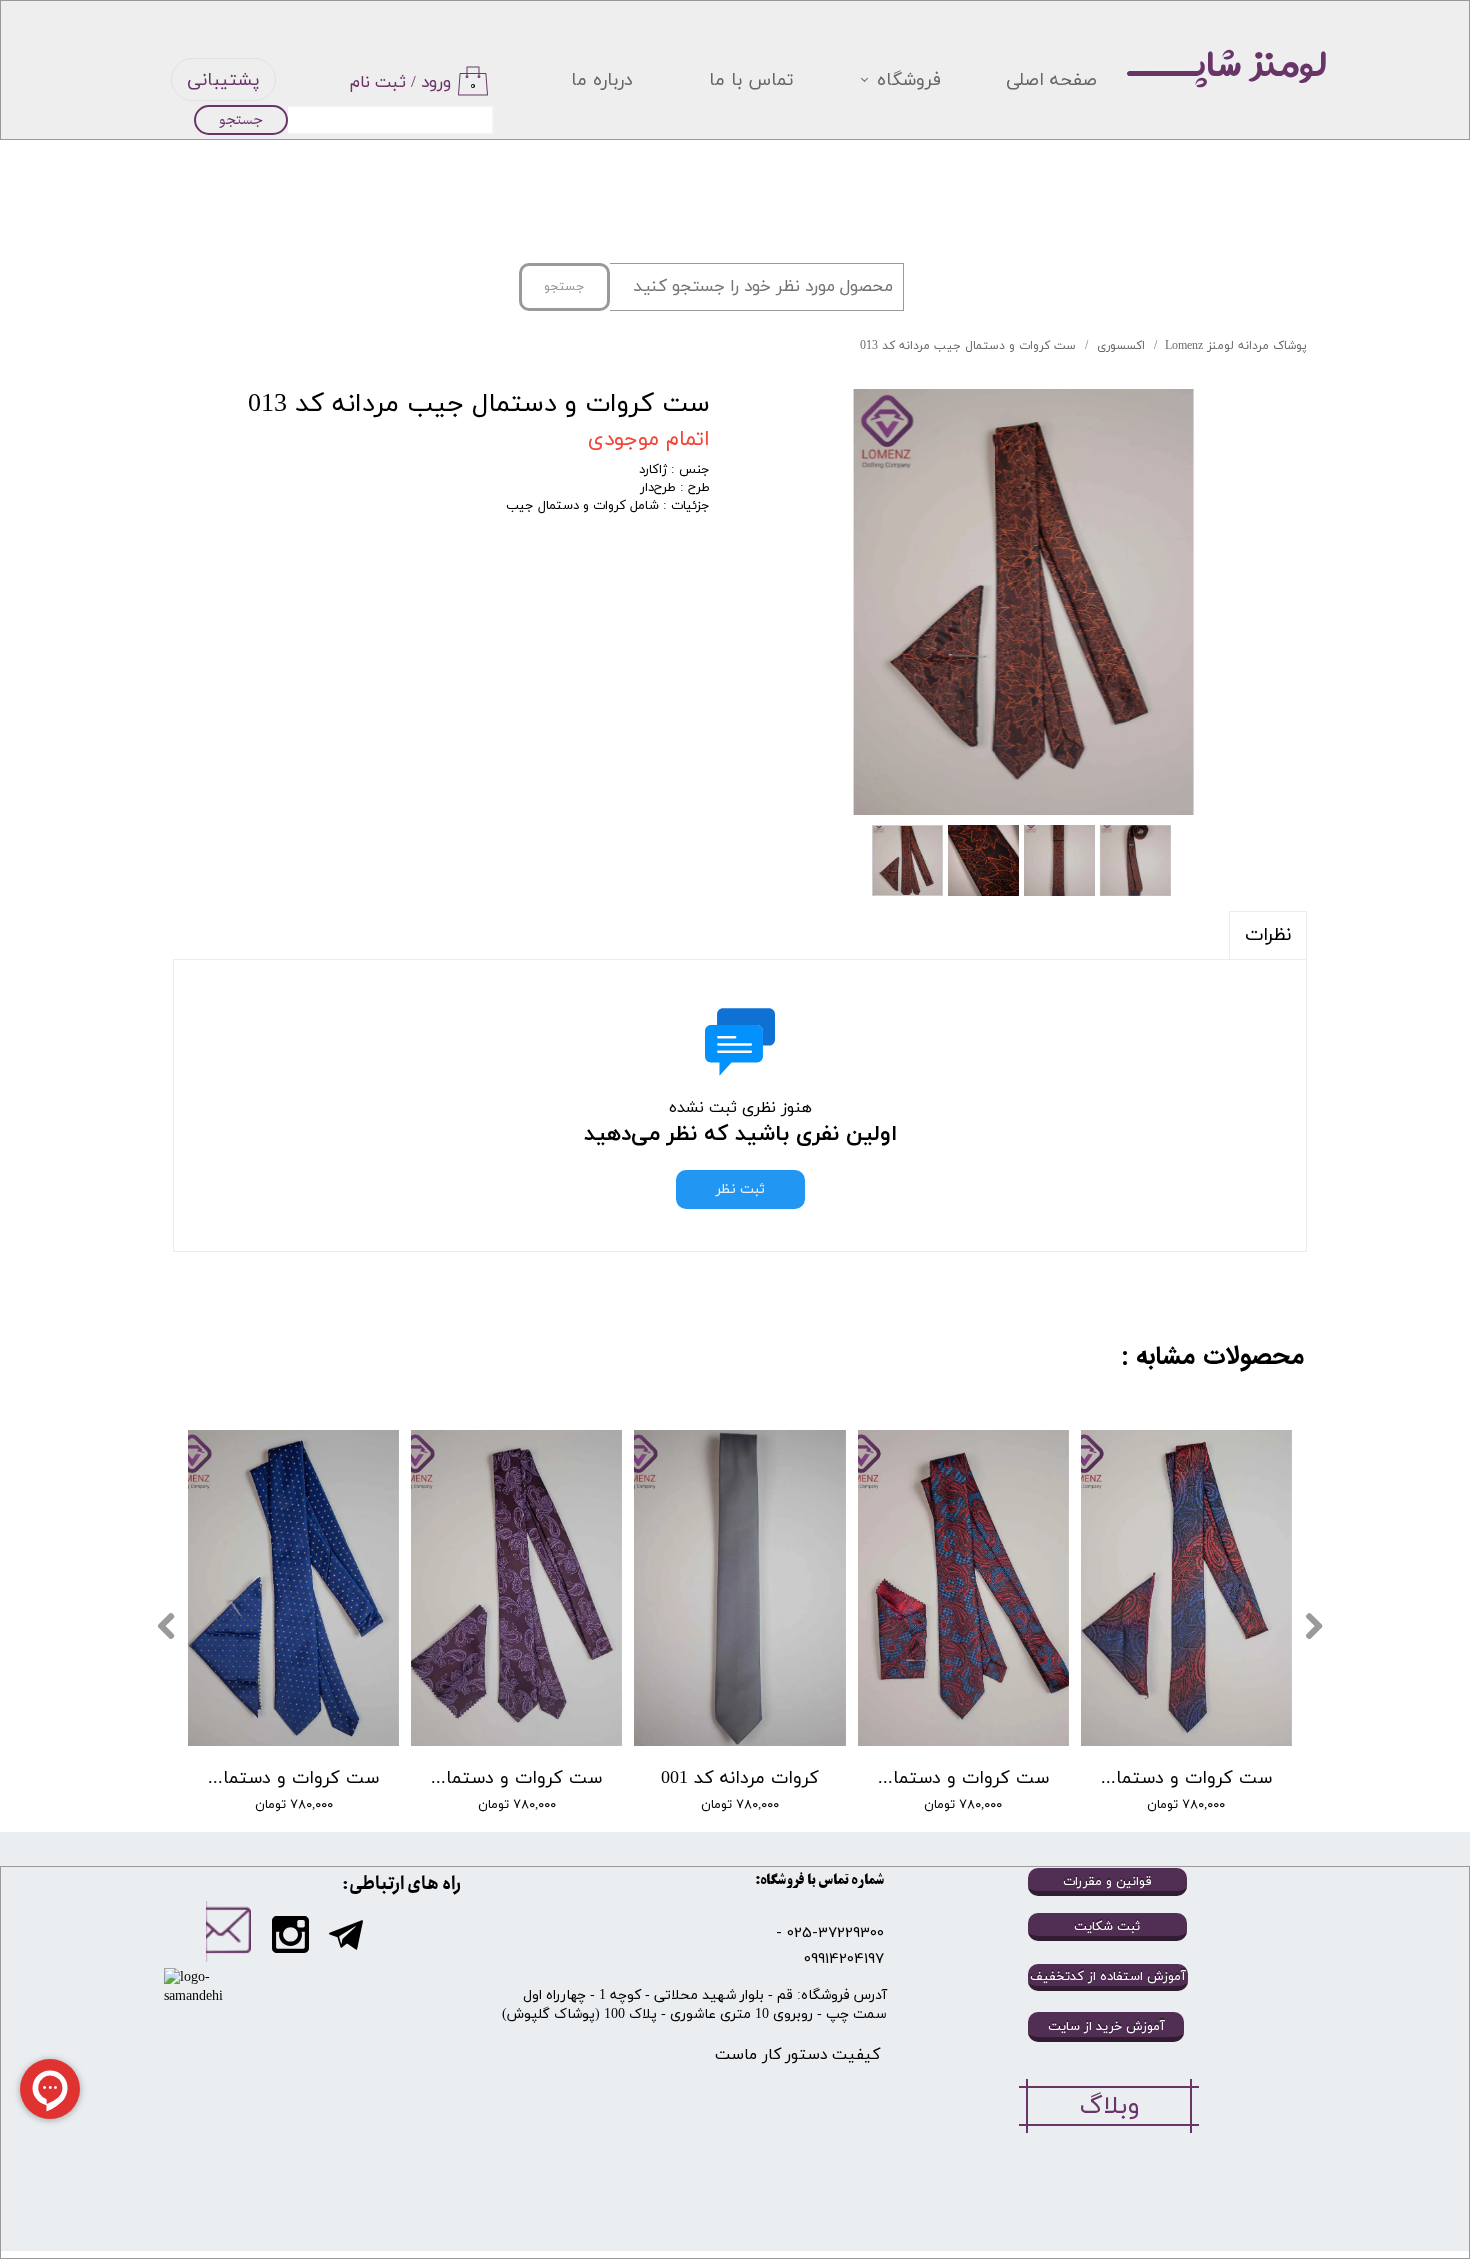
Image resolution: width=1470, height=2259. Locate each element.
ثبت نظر (740, 1189)
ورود (436, 83)
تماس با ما (751, 80)
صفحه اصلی (1051, 80)
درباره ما (602, 80)
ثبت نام (378, 83)
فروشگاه (909, 80)
